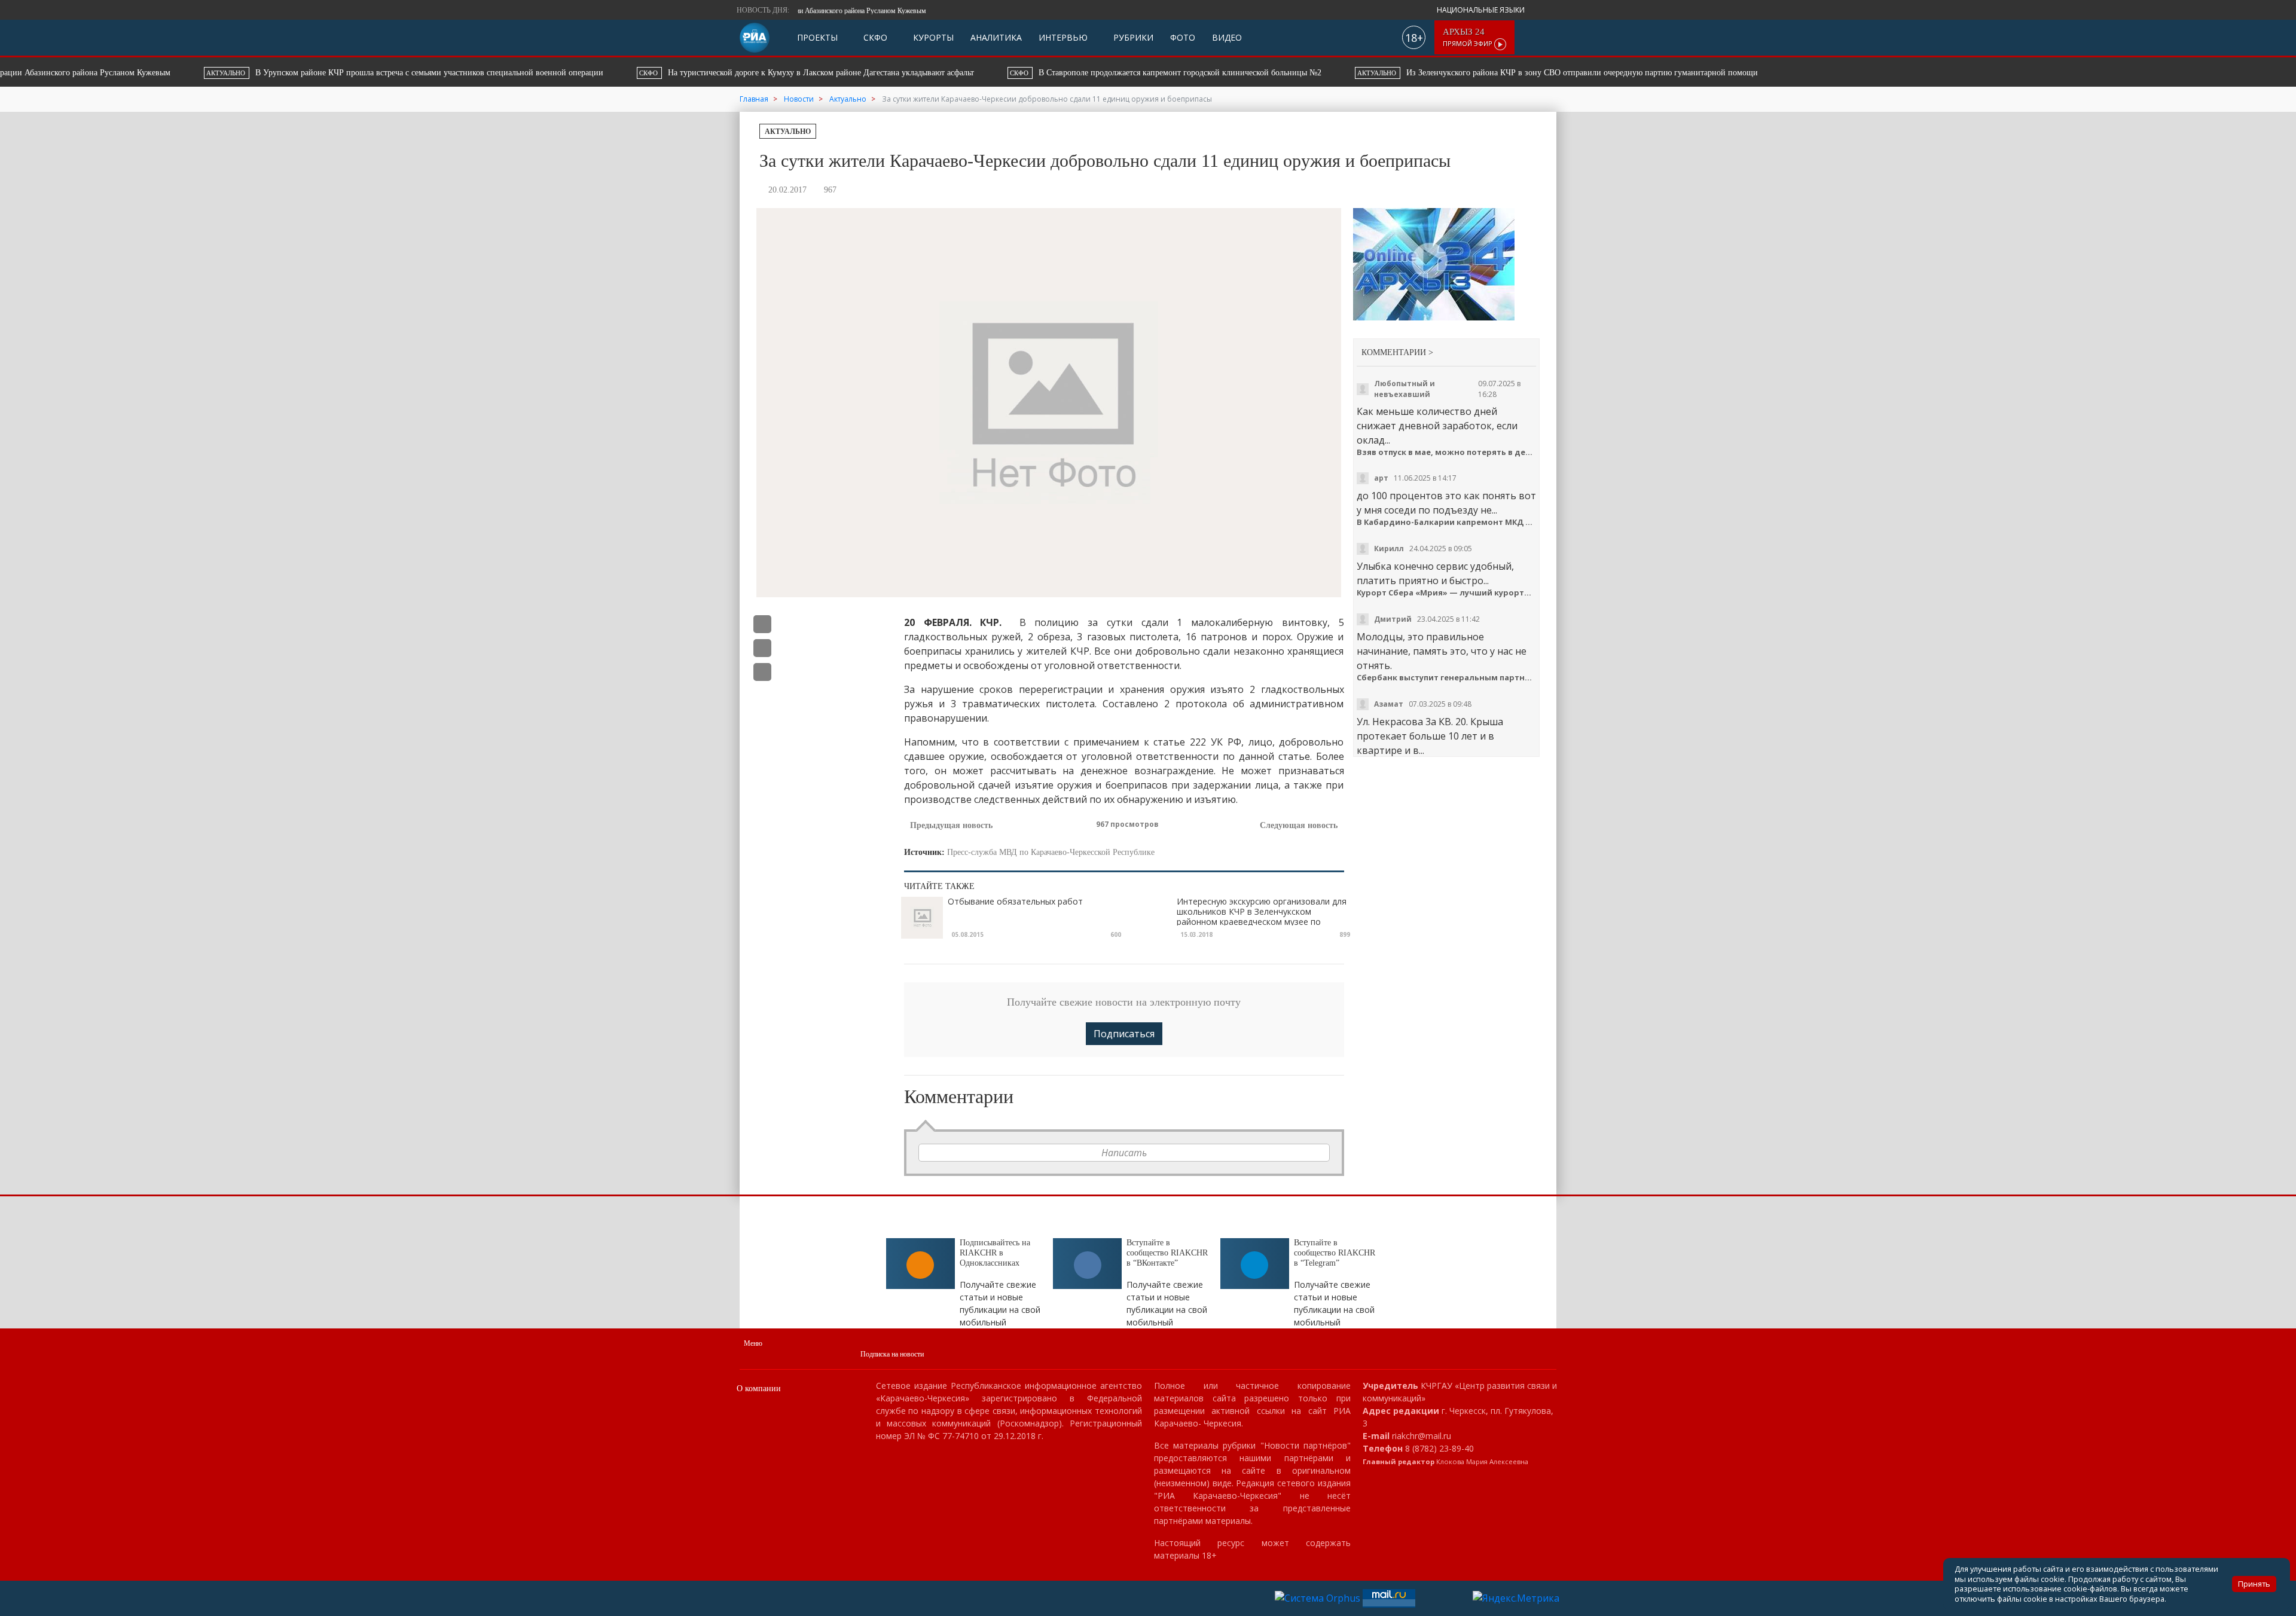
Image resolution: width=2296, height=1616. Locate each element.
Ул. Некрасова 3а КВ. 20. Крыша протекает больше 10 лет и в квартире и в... (1430, 736)
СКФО (874, 37)
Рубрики (1132, 37)
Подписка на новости (892, 1354)
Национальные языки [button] (1482, 10)
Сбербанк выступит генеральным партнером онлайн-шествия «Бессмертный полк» (1447, 678)
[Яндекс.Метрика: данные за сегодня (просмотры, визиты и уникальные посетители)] (1516, 1598)
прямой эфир (1468, 37)
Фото (1183, 37)
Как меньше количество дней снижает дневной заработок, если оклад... (1437, 426)
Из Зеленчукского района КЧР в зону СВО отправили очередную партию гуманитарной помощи (1433, 73)
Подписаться (1124, 1034)
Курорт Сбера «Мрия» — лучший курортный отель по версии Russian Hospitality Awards (1447, 593)
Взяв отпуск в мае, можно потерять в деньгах (1447, 452)
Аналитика (996, 37)
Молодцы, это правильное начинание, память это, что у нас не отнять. (1442, 651)
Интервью (1063, 37)
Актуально (788, 132)
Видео (1227, 37)
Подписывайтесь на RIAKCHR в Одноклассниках (995, 1253)
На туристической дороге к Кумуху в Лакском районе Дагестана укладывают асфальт (683, 73)
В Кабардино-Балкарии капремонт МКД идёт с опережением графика (1447, 522)
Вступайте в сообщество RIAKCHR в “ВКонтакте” (1167, 1253)
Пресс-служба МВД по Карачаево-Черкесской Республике (1051, 852)
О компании (759, 1389)
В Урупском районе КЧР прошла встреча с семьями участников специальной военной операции (281, 73)
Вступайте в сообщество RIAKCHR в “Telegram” (1335, 1253)
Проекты (817, 37)
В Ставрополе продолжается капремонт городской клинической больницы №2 (1042, 73)
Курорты (932, 37)
